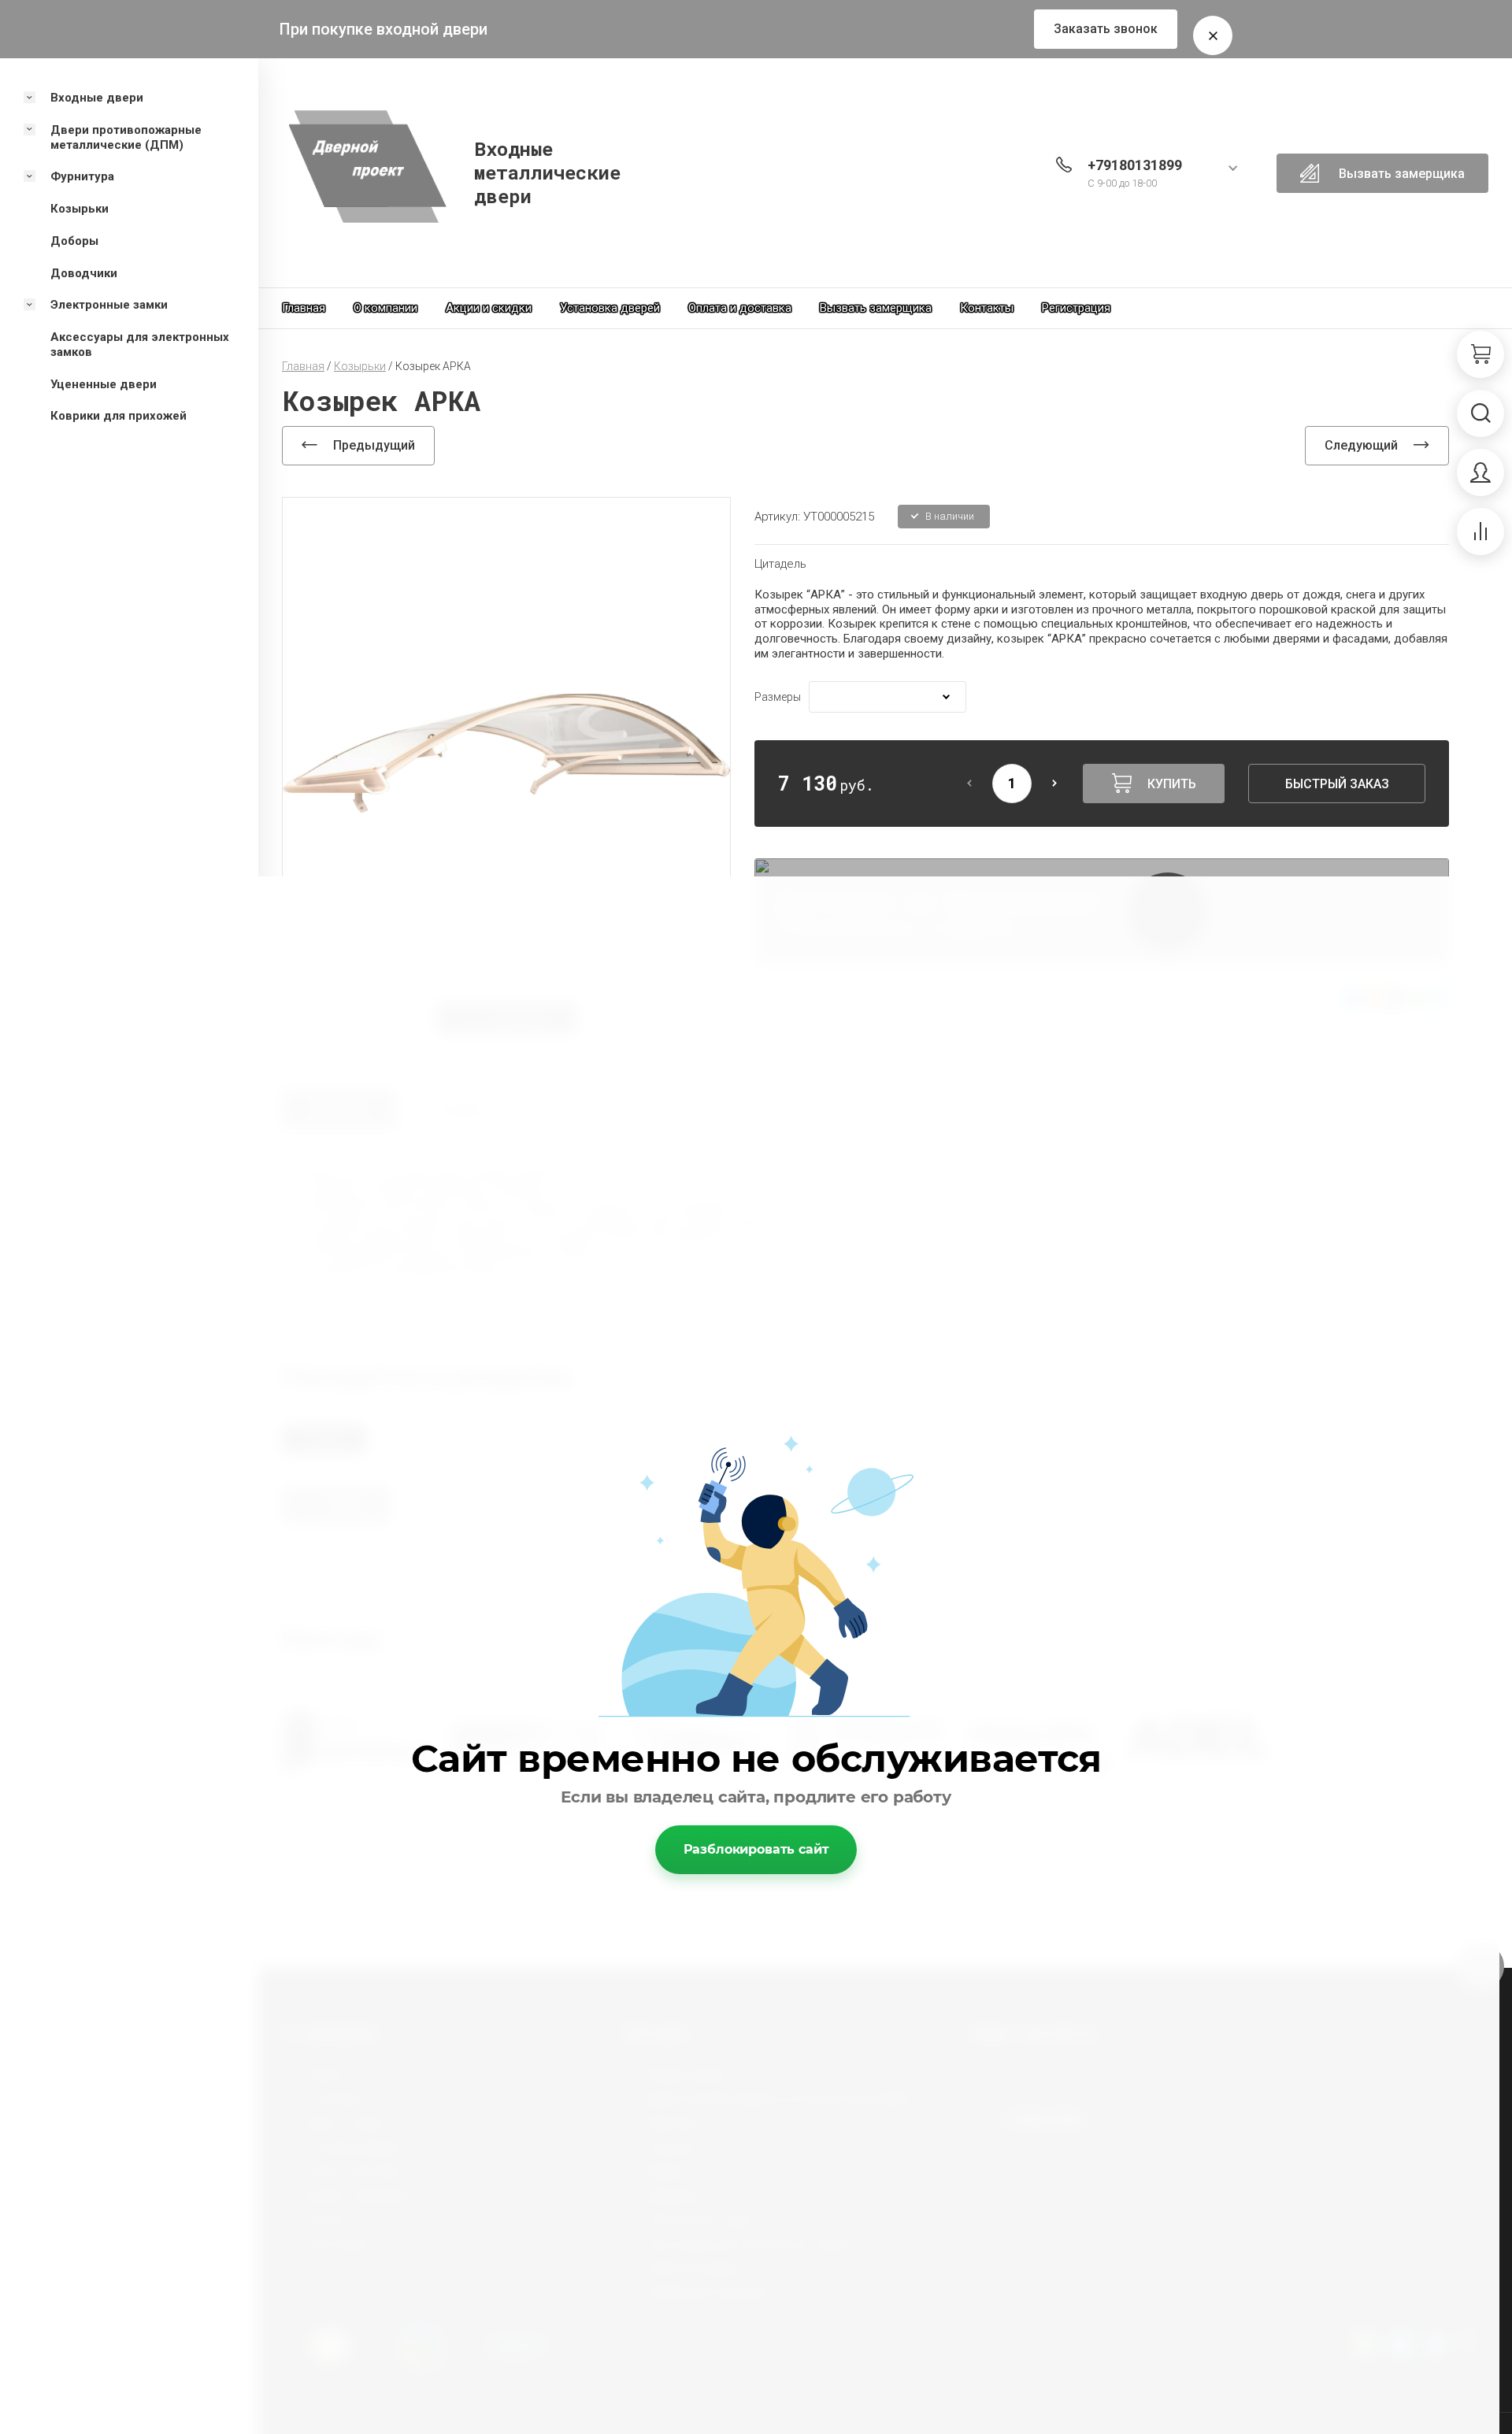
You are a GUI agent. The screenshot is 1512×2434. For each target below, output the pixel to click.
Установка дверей (610, 308)
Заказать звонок (1106, 29)
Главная (304, 308)
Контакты (987, 308)
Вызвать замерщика (876, 308)
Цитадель (780, 564)
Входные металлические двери (547, 172)
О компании (385, 308)
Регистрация (1076, 308)
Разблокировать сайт (756, 1849)
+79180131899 (1135, 165)
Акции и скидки (489, 308)
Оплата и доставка (740, 308)
